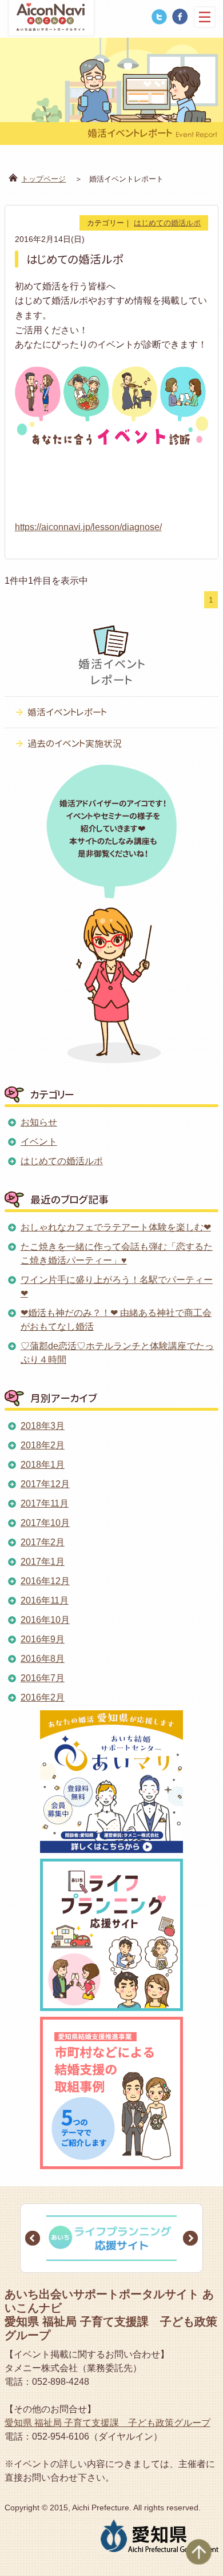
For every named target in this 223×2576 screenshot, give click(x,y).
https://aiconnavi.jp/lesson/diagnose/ (88, 527)
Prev (33, 2238)
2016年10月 (45, 1620)
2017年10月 (45, 1523)
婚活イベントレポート (67, 712)
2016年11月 (45, 1600)
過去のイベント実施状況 (75, 744)
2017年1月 (43, 1562)
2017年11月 (45, 1503)
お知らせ (39, 1122)
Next (190, 2238)
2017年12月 (45, 1484)
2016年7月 (43, 1678)
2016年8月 (43, 1659)
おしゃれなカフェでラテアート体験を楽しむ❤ (116, 1227)
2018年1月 (43, 1465)
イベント (39, 1142)
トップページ (43, 179)
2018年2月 (43, 1445)
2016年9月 (43, 1639)
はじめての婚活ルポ (167, 223)
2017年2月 (43, 1542)
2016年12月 (45, 1581)
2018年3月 (43, 1426)
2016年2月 (43, 1697)
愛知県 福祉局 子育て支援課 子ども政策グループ (107, 2423)
